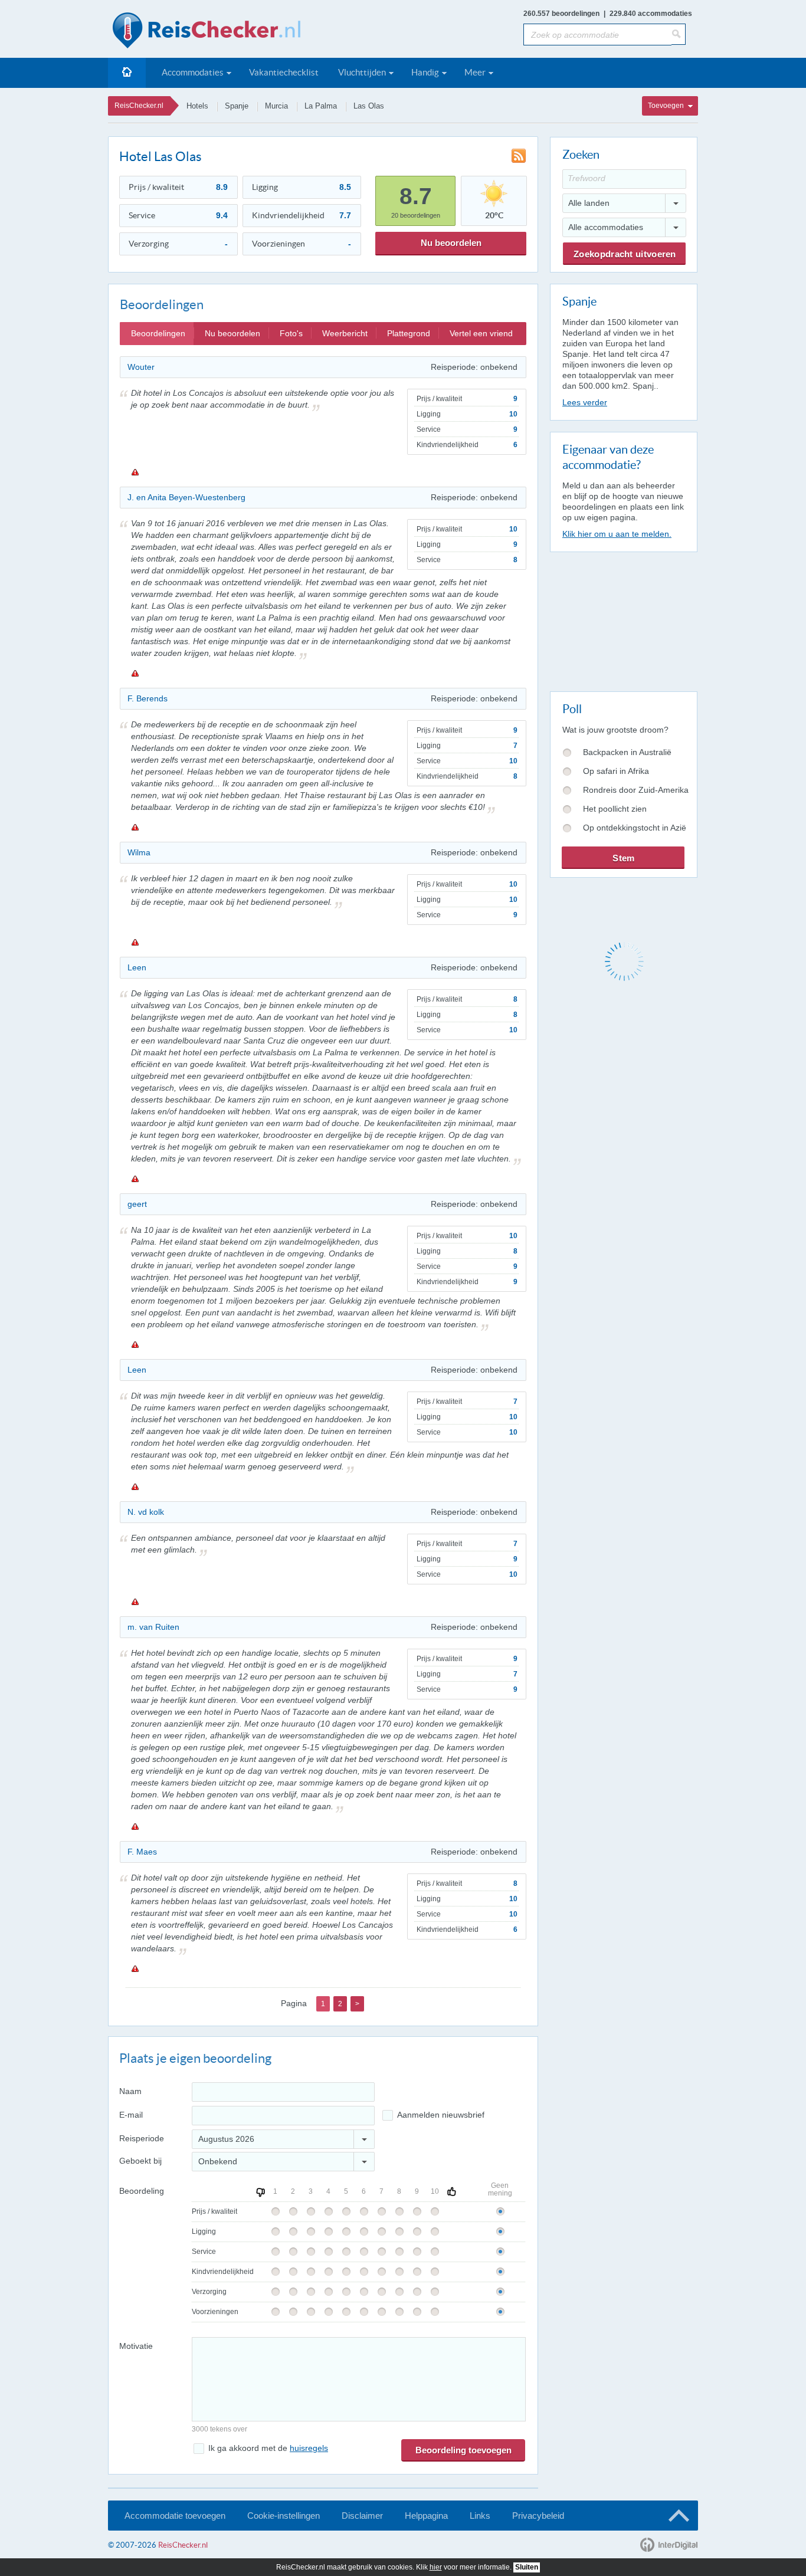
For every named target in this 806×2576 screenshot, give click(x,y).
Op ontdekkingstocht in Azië (635, 828)
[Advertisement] (623, 619)
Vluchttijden (362, 72)
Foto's (291, 333)
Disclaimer (362, 2516)
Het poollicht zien (615, 809)
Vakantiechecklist (284, 72)
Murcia (276, 106)
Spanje (237, 106)
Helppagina (426, 2516)
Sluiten (527, 2567)
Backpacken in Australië (627, 752)
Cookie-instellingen (284, 2516)
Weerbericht (345, 333)
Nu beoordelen (451, 243)
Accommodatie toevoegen (175, 2516)
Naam (130, 2091)
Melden (135, 472)
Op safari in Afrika (616, 771)
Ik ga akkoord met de (268, 2448)
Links (480, 2516)
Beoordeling (142, 2191)
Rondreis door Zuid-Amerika (636, 790)
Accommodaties (193, 72)
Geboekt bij (140, 2161)
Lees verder (585, 402)
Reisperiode (142, 2138)
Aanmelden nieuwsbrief (441, 2115)
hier (436, 2567)
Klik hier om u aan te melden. (617, 534)
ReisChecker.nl (139, 106)
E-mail (131, 2115)
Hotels (197, 106)
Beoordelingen (158, 333)
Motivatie (136, 2346)
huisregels (309, 2448)
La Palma (321, 106)
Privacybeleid (538, 2516)
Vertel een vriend (481, 333)
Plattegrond (409, 333)
